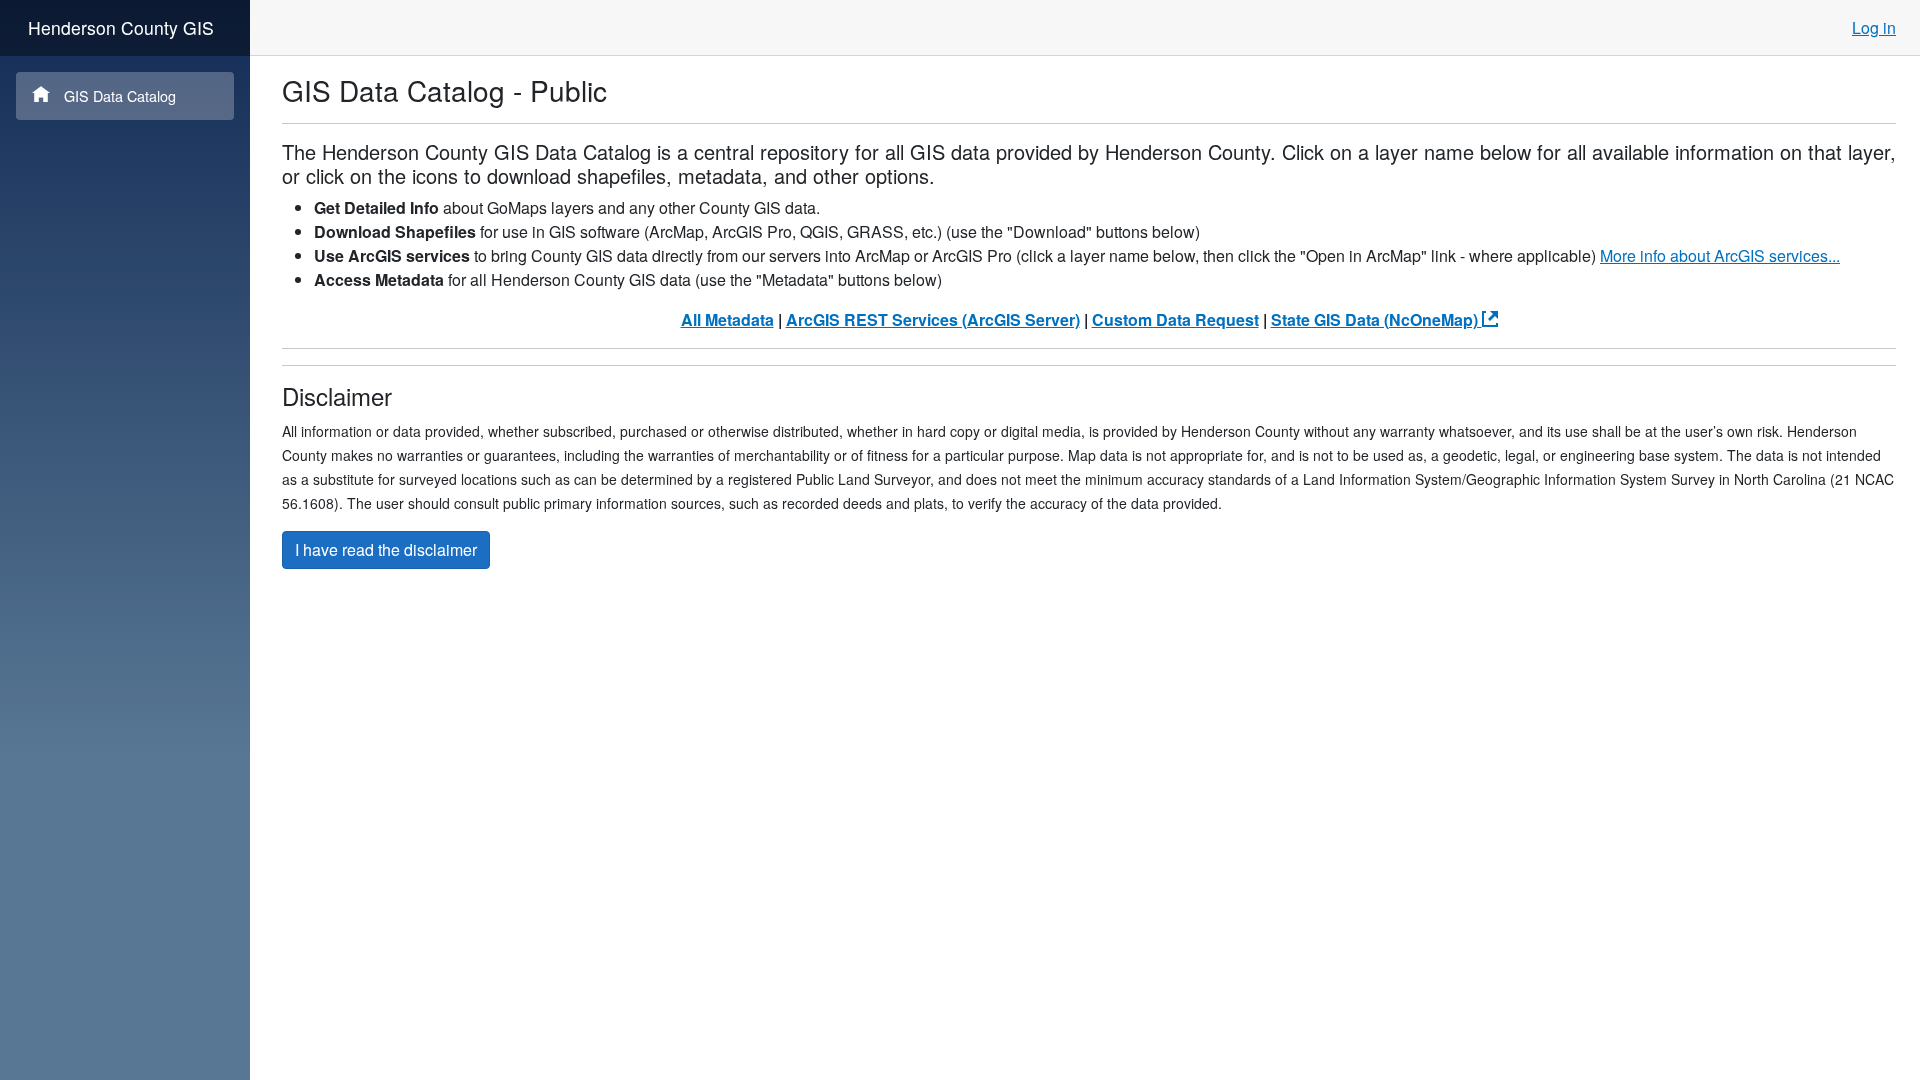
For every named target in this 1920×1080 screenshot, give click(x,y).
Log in (1874, 27)
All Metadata (727, 319)
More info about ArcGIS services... (1720, 255)
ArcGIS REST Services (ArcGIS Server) (933, 319)
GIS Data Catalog (120, 95)
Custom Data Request (1175, 319)
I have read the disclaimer (386, 549)
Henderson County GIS (121, 27)
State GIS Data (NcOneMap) (1376, 319)
